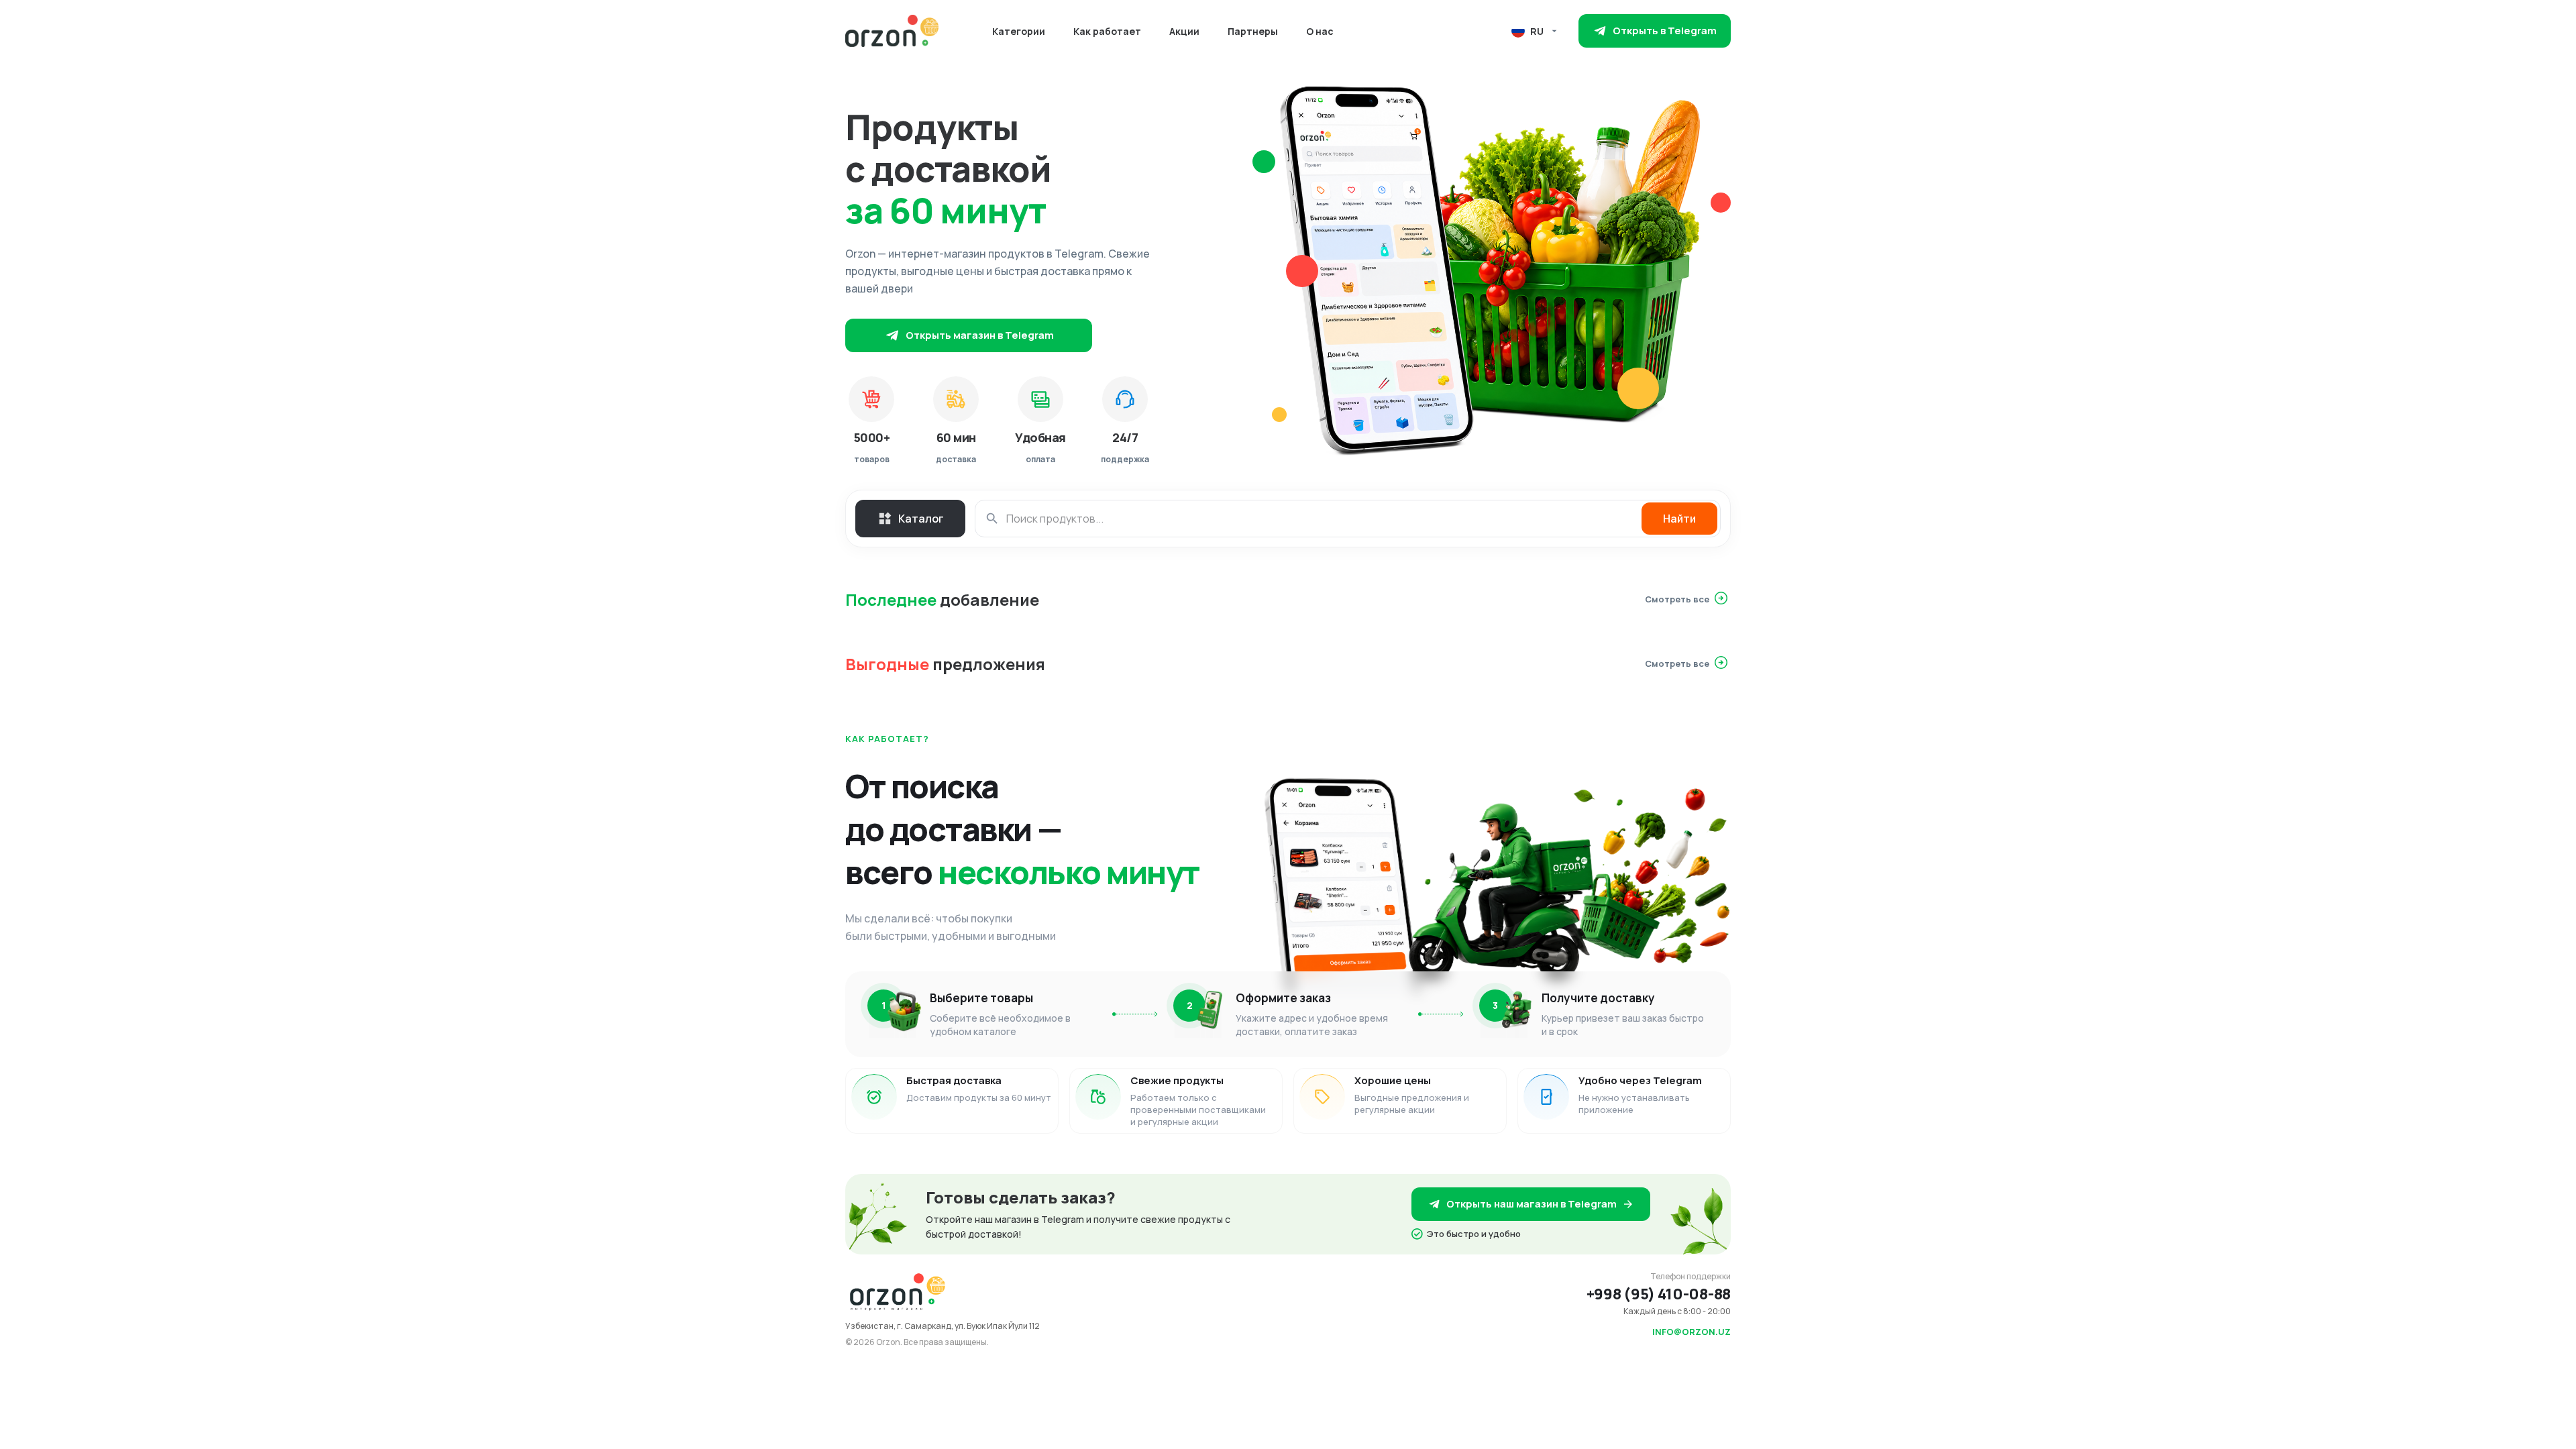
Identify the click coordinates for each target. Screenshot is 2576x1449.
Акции (1184, 31)
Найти (1679, 519)
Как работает (1107, 31)
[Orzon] (892, 31)
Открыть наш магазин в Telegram (1532, 1204)
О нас (1320, 31)
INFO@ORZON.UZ (1692, 1332)
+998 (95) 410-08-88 (1659, 1294)
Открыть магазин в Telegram (980, 335)
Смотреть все (1677, 599)
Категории (1019, 31)
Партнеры (1253, 31)
